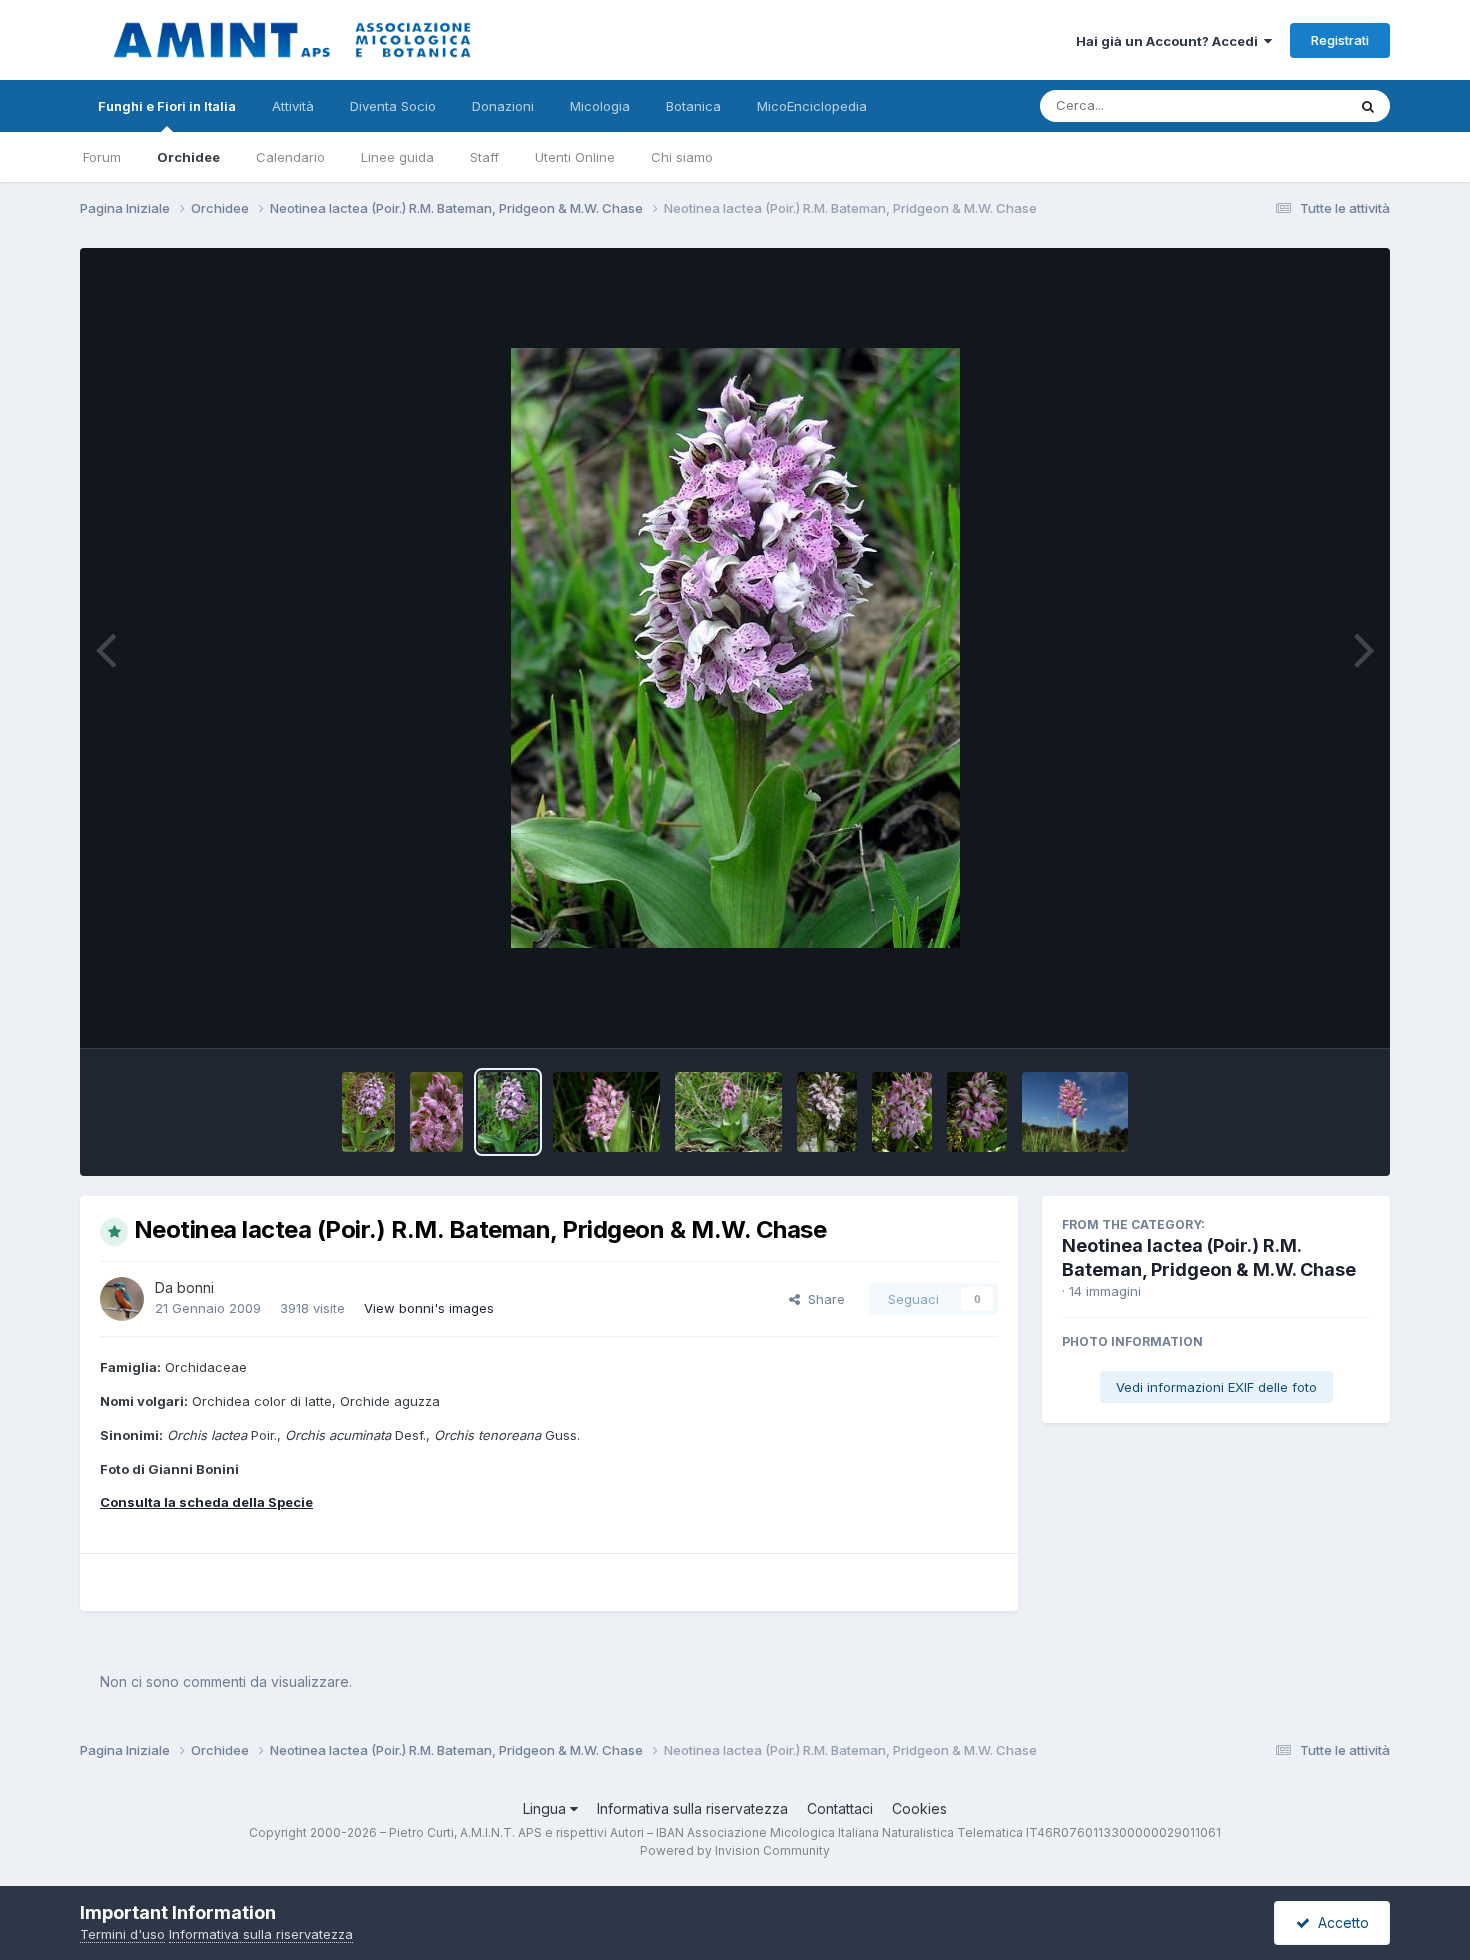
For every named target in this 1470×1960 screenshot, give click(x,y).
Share (822, 1299)
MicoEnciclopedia (812, 106)
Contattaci (840, 1808)
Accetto (1339, 1922)
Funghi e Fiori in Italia (167, 106)
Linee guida (397, 157)
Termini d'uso (122, 1934)
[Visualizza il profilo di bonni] (122, 1299)
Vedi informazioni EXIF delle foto (1216, 1387)
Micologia (600, 106)
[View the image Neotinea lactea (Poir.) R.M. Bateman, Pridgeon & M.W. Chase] (368, 1112)
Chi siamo (682, 157)
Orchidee (188, 157)
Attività (293, 106)
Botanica (693, 106)
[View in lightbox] (735, 648)
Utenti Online (575, 157)
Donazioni (503, 106)
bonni (195, 1287)
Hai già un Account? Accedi (1170, 41)
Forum (102, 157)
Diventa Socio (393, 106)
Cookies (919, 1808)
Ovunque (1292, 105)
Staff (484, 157)
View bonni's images (429, 1308)
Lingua (546, 1808)
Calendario (290, 157)
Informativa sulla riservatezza (692, 1808)
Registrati (1340, 40)
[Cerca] (1368, 106)
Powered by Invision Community (735, 1850)
